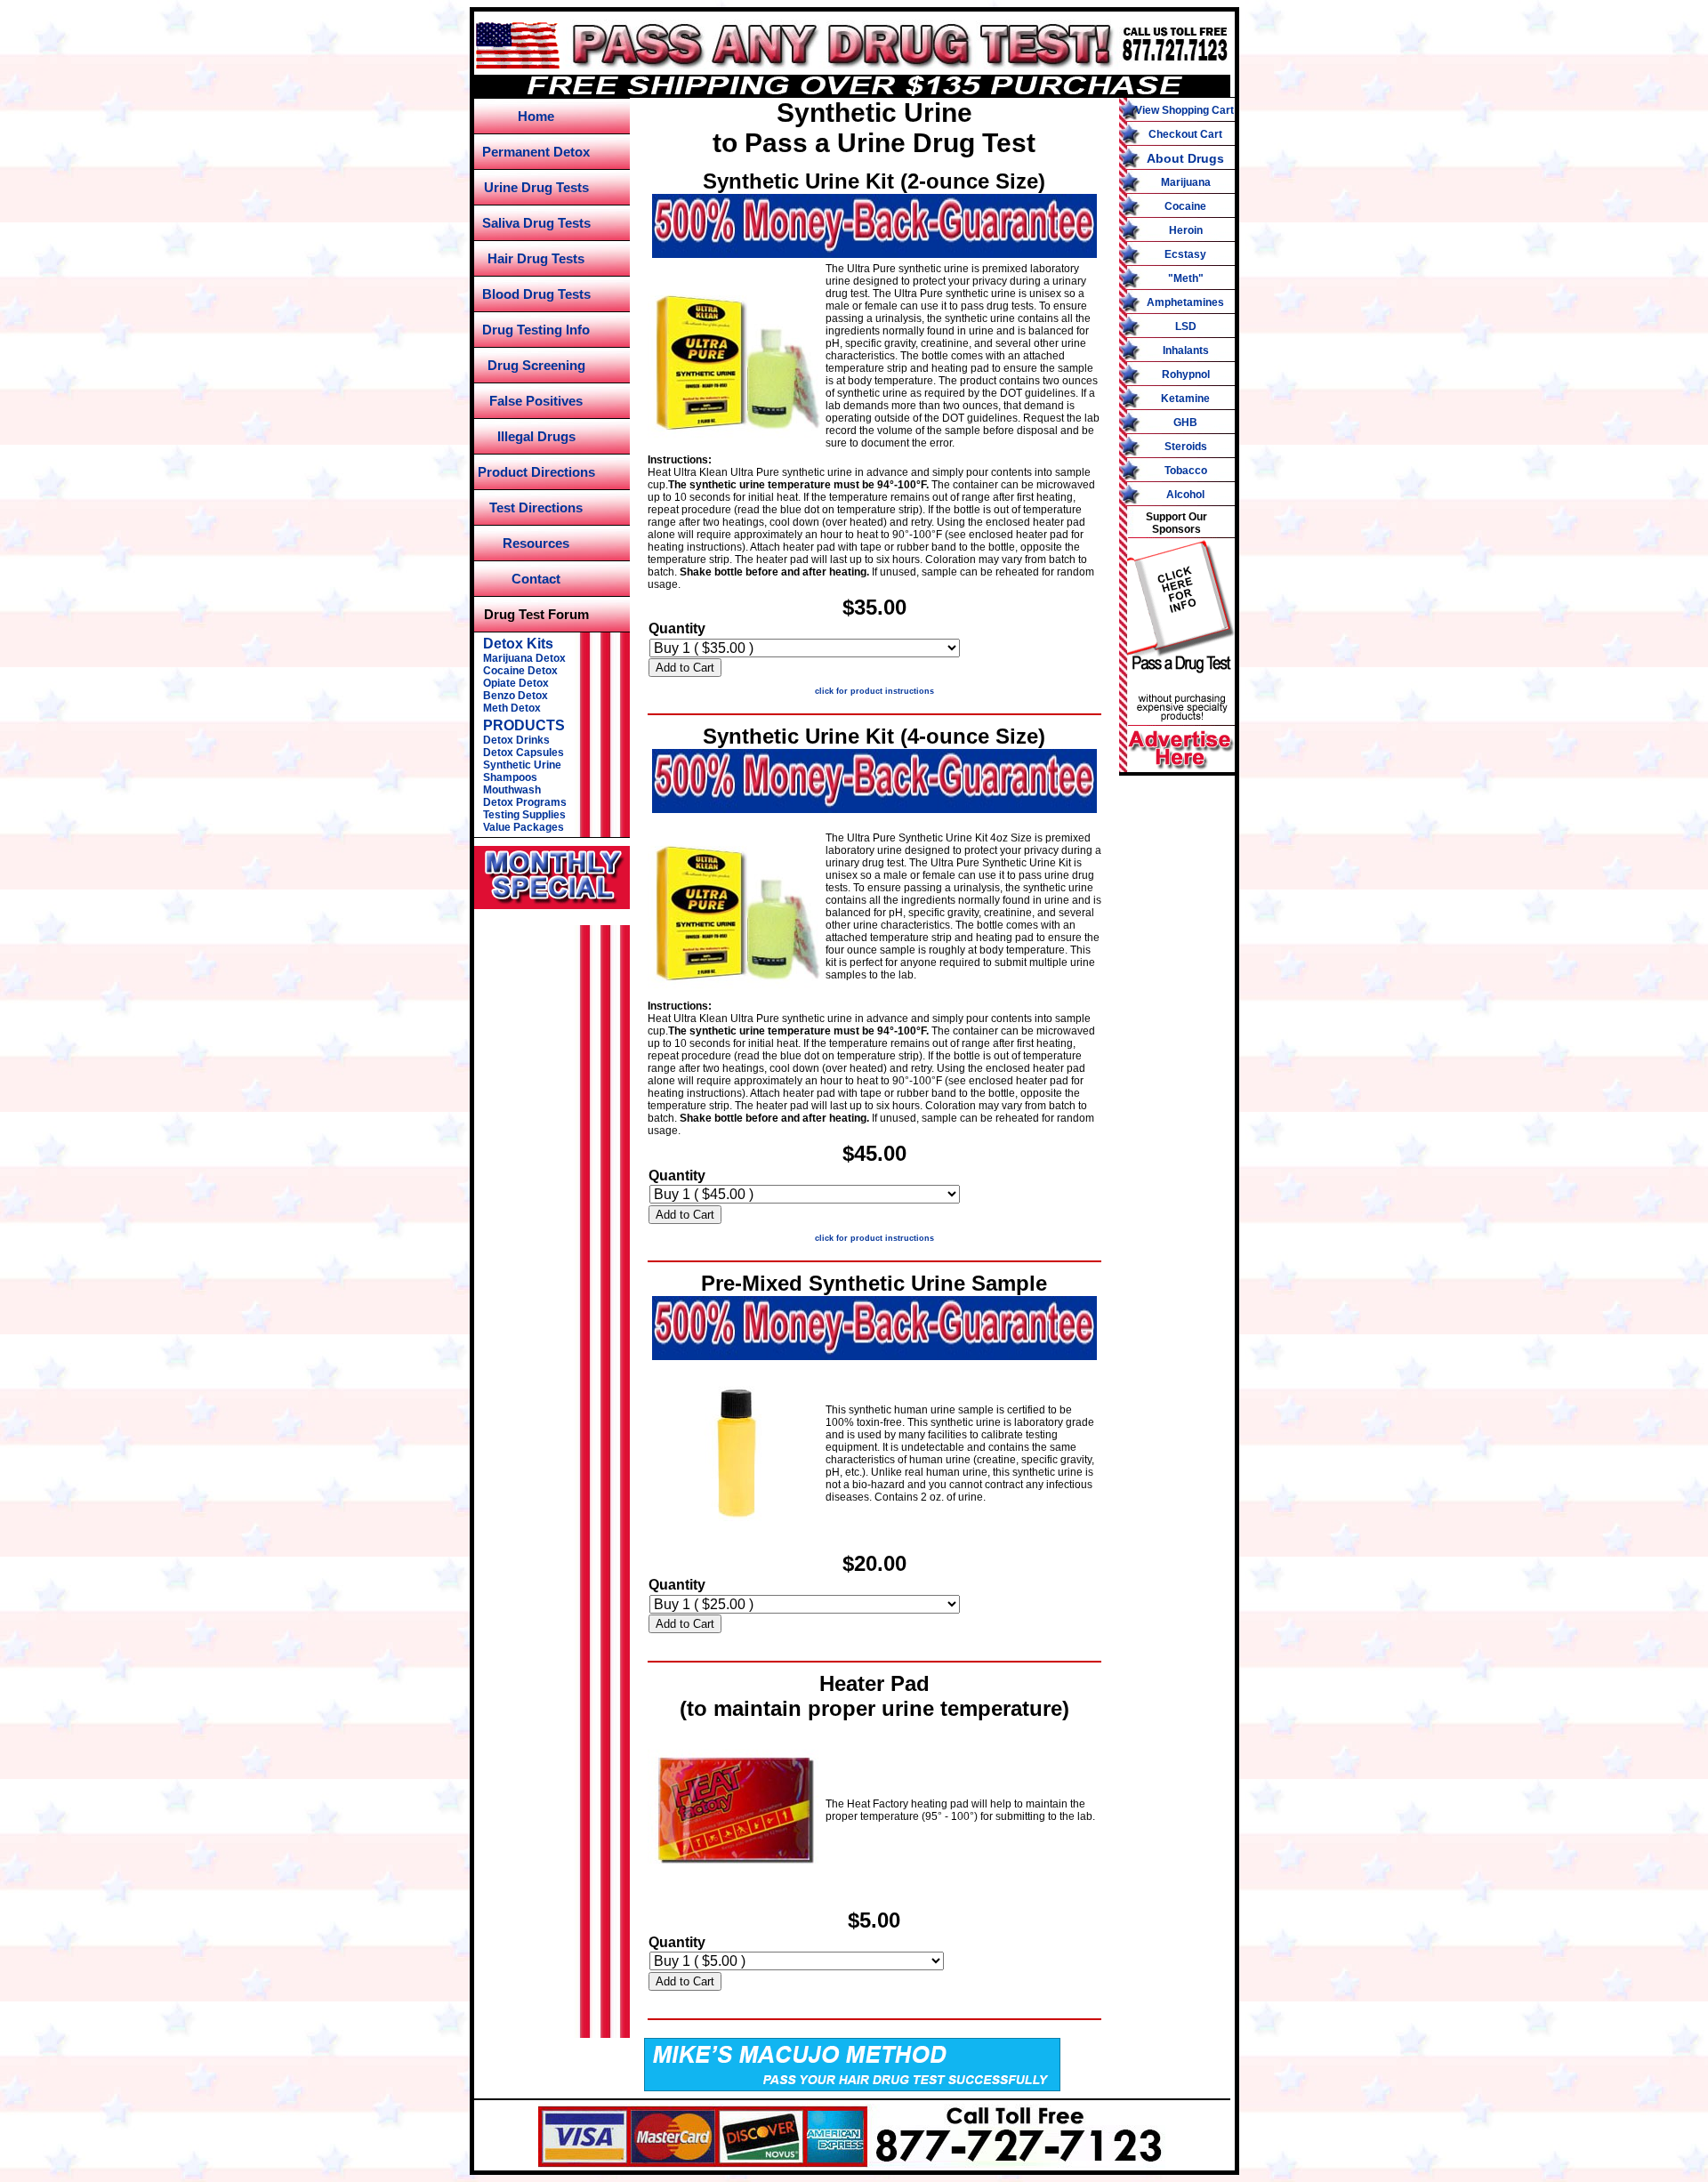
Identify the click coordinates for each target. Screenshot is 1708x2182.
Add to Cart (685, 668)
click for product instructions (874, 691)
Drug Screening (536, 365)
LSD (1186, 326)
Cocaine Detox (520, 671)
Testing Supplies (524, 815)
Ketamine (1185, 399)
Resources (536, 543)
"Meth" (1186, 278)
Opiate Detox (516, 683)
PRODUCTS (524, 725)
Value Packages (524, 827)
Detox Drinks (516, 740)
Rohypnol (1186, 374)
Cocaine (1185, 206)
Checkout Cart (1185, 134)
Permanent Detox (536, 152)
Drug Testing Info (536, 330)
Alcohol (1185, 495)
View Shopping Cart (1184, 110)
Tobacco (1186, 471)
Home (536, 116)
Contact (536, 579)
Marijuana (1186, 182)
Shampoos (510, 777)
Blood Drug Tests (536, 294)
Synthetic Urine (522, 765)
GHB (1185, 423)
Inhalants (1186, 350)
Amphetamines (1185, 302)
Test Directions (536, 507)
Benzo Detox (516, 696)
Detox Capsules (524, 753)
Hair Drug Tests (536, 258)
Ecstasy (1185, 254)
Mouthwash (512, 790)
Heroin (1186, 230)
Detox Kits (518, 644)
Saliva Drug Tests (536, 223)
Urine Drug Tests (536, 187)
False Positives (536, 401)
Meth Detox (512, 708)
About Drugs (1185, 158)
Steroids (1186, 447)
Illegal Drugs (536, 436)
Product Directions (536, 472)
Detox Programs (525, 802)
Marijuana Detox (524, 658)
